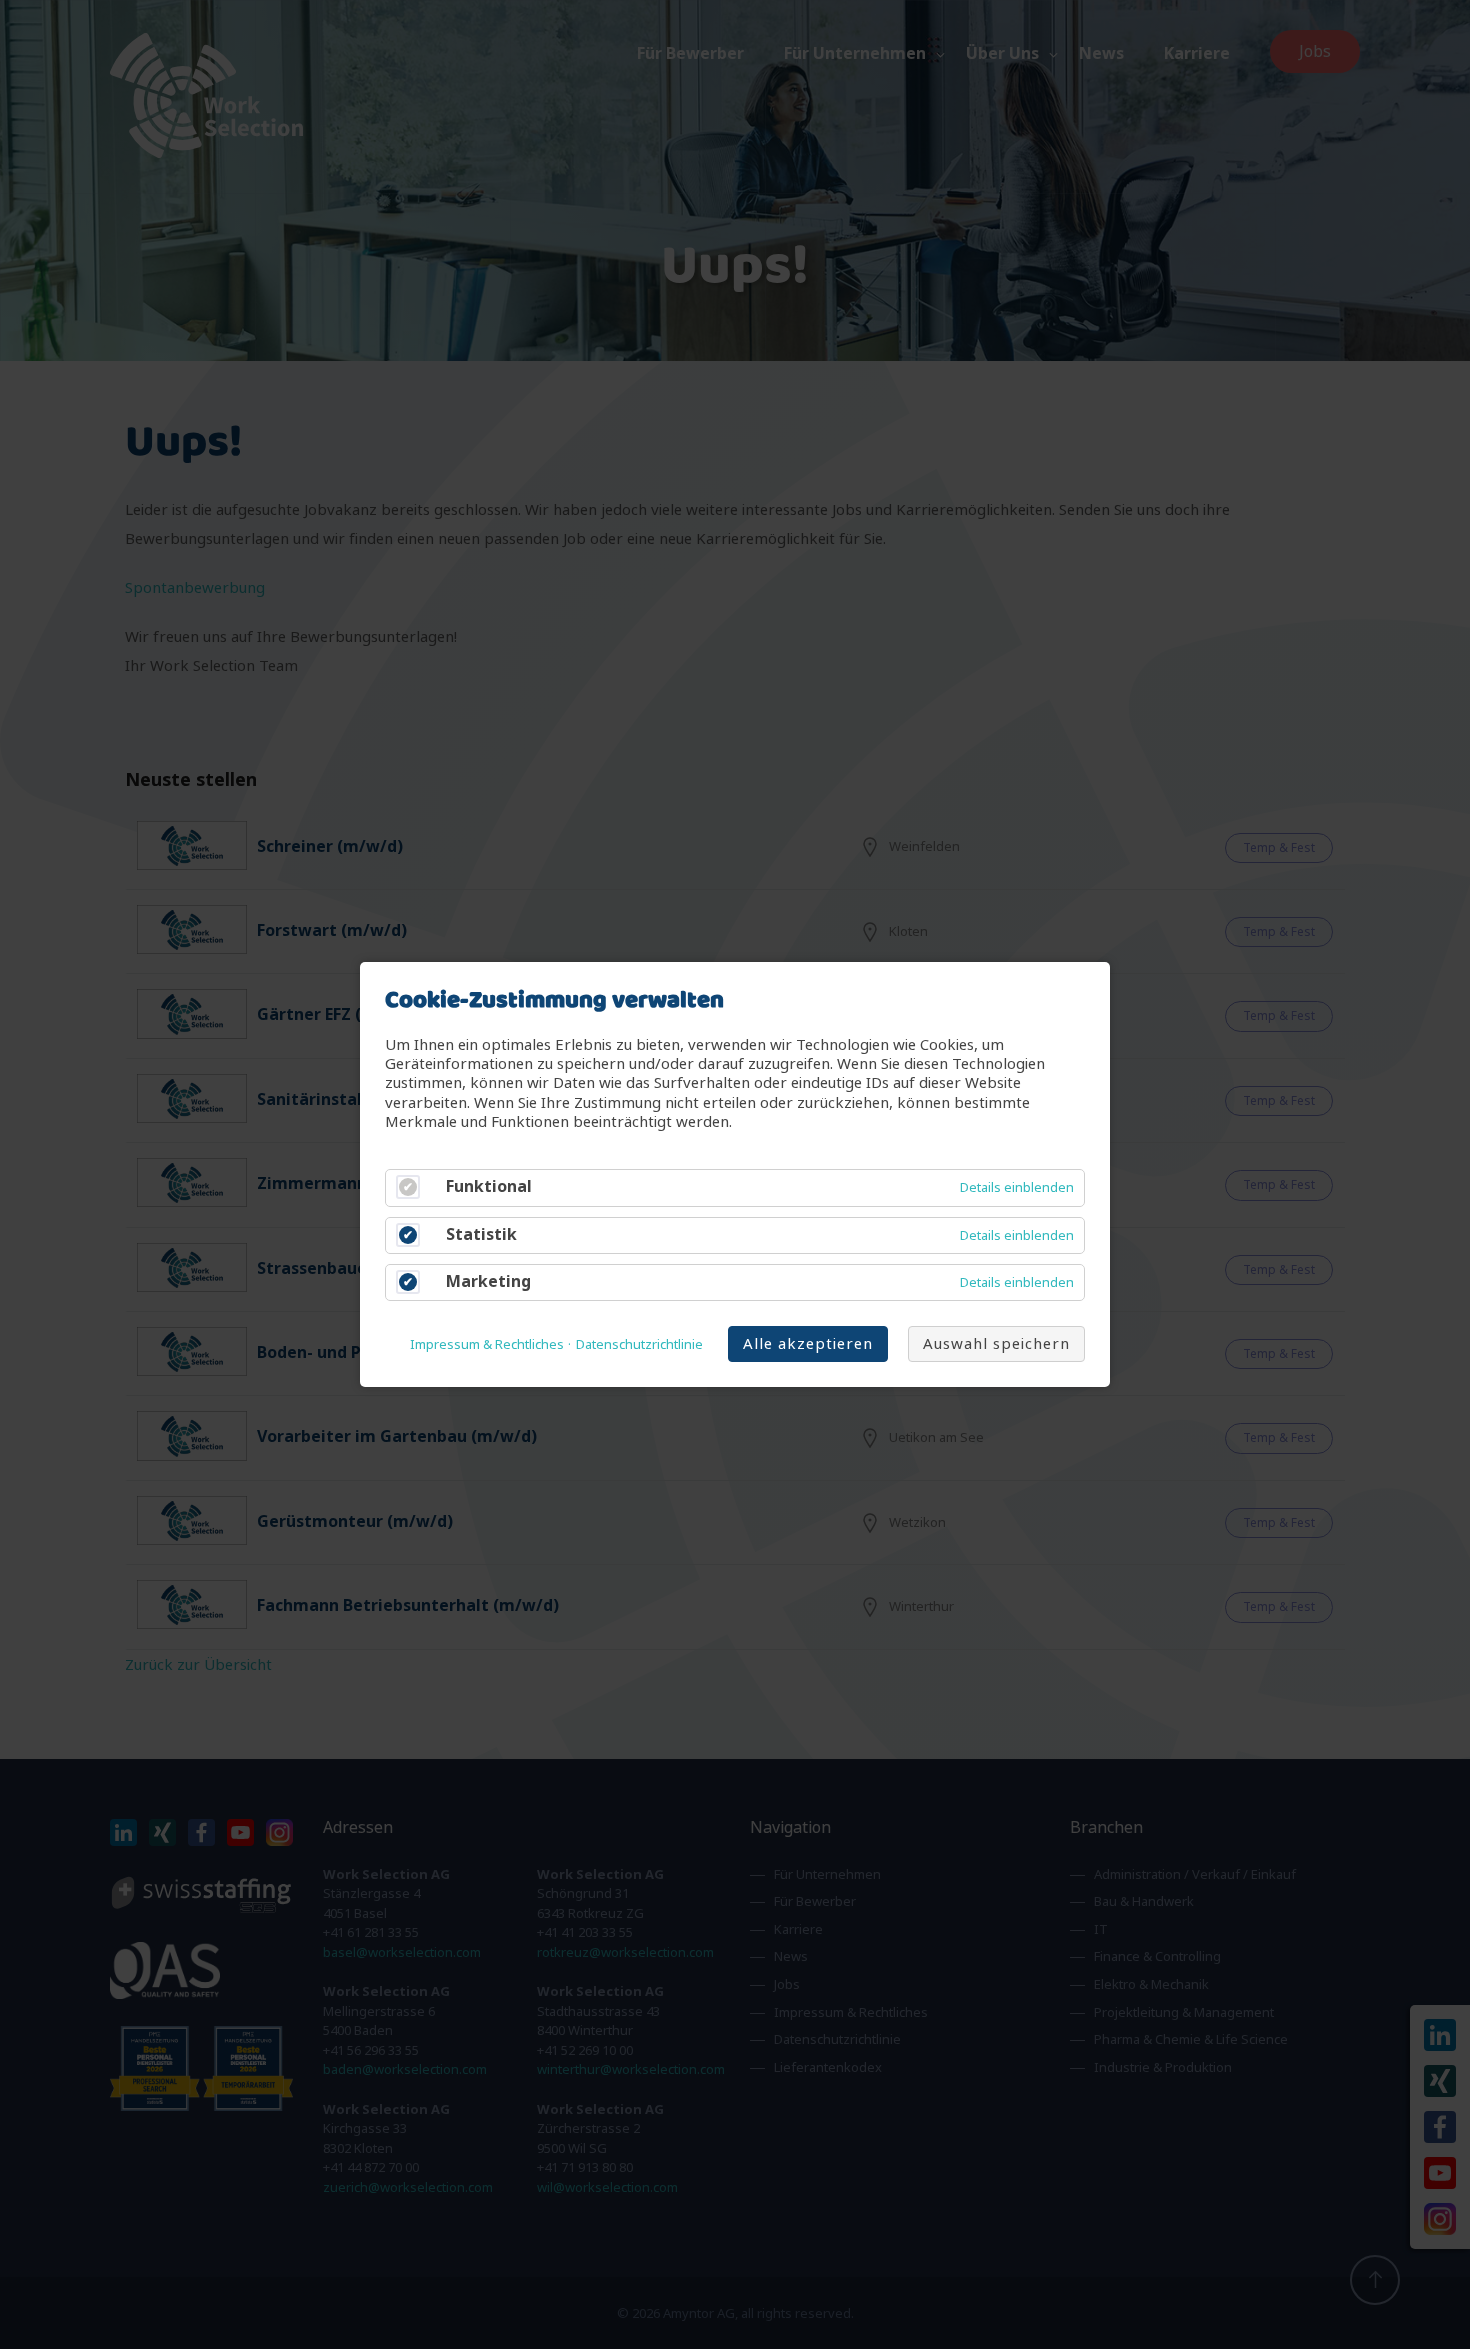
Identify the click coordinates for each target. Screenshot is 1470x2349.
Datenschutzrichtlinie (639, 1345)
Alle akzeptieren (808, 1343)
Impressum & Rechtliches (487, 1345)
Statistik (481, 1234)
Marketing (488, 1281)
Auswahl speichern (996, 1343)
